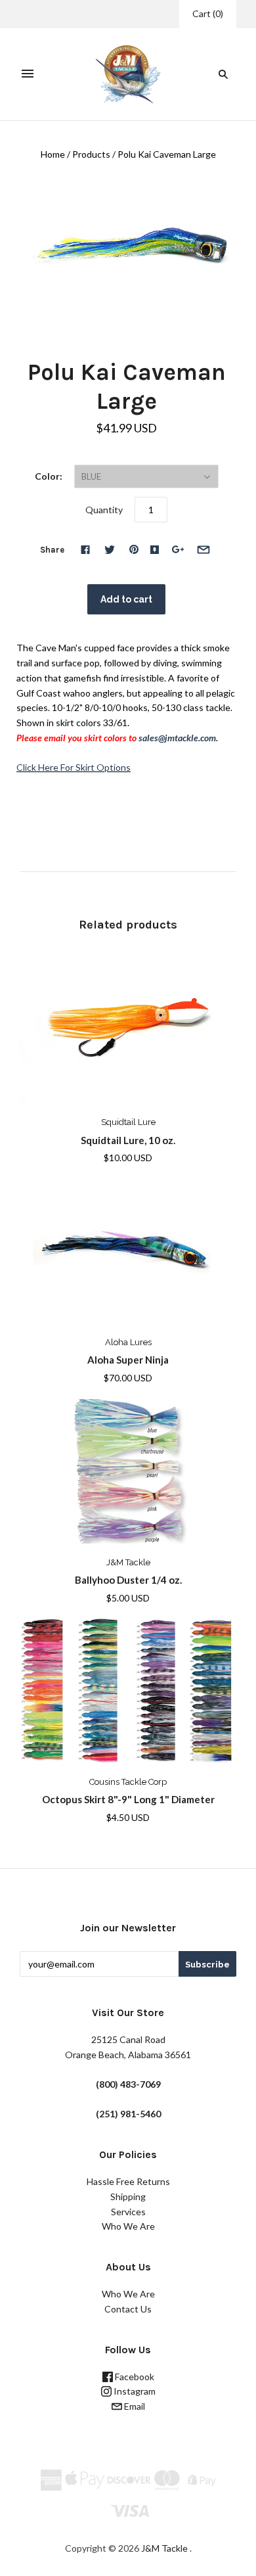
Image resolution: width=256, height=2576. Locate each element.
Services (128, 2212)
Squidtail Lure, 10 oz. (128, 1140)
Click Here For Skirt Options (74, 767)
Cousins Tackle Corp (128, 1782)
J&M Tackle (128, 1562)
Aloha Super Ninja (128, 1360)
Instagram (134, 2391)
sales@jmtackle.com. (178, 738)
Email (134, 2406)
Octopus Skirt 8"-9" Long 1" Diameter (128, 1799)
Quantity (104, 510)
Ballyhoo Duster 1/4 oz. (128, 1580)
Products (91, 154)
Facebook (134, 2377)
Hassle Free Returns (128, 2181)
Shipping (128, 2196)
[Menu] (28, 74)
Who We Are (128, 2226)
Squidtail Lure (128, 1122)
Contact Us (128, 2309)
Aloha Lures (128, 1342)
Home (53, 154)
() (208, 13)
